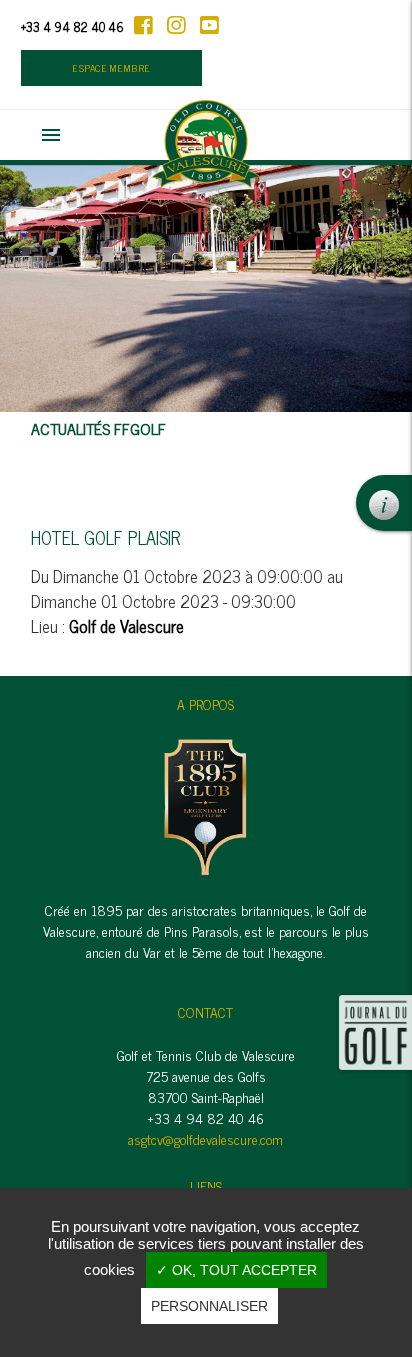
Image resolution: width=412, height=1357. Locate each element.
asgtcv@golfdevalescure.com (205, 1138)
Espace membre (111, 68)
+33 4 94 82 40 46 (72, 26)
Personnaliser (209, 1306)
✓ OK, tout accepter (236, 1270)
